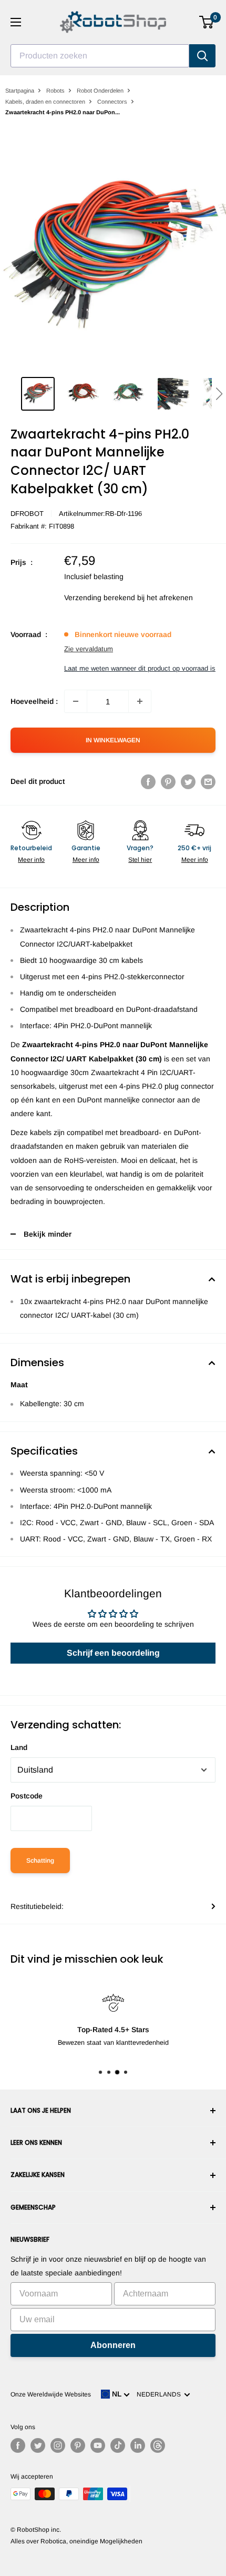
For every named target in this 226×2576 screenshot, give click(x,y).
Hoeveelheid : (34, 701)
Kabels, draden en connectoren (45, 102)
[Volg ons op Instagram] (58, 2445)
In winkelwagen (113, 740)
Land (19, 1747)
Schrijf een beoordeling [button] (113, 1653)
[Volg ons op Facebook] (18, 2445)
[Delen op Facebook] (148, 781)
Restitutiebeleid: (37, 1906)
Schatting (40, 1861)
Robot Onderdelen (100, 91)
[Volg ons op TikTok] (118, 2445)
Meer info (31, 860)
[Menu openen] (16, 22)
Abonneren (113, 2345)
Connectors (112, 102)
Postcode (27, 1796)
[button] (219, 394)
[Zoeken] (202, 56)
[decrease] (76, 701)
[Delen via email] (208, 781)
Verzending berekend (100, 598)
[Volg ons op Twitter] (38, 2445)
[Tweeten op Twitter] (188, 781)
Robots (55, 91)
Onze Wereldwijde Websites (51, 2394)
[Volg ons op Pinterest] (78, 2445)
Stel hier (140, 860)
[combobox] (100, 56)
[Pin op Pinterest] (168, 781)
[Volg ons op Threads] (158, 2445)
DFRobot (27, 514)
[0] (207, 22)
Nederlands (160, 2394)
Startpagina (20, 91)
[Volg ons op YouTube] (98, 2445)
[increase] (140, 701)
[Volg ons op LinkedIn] (138, 2445)
